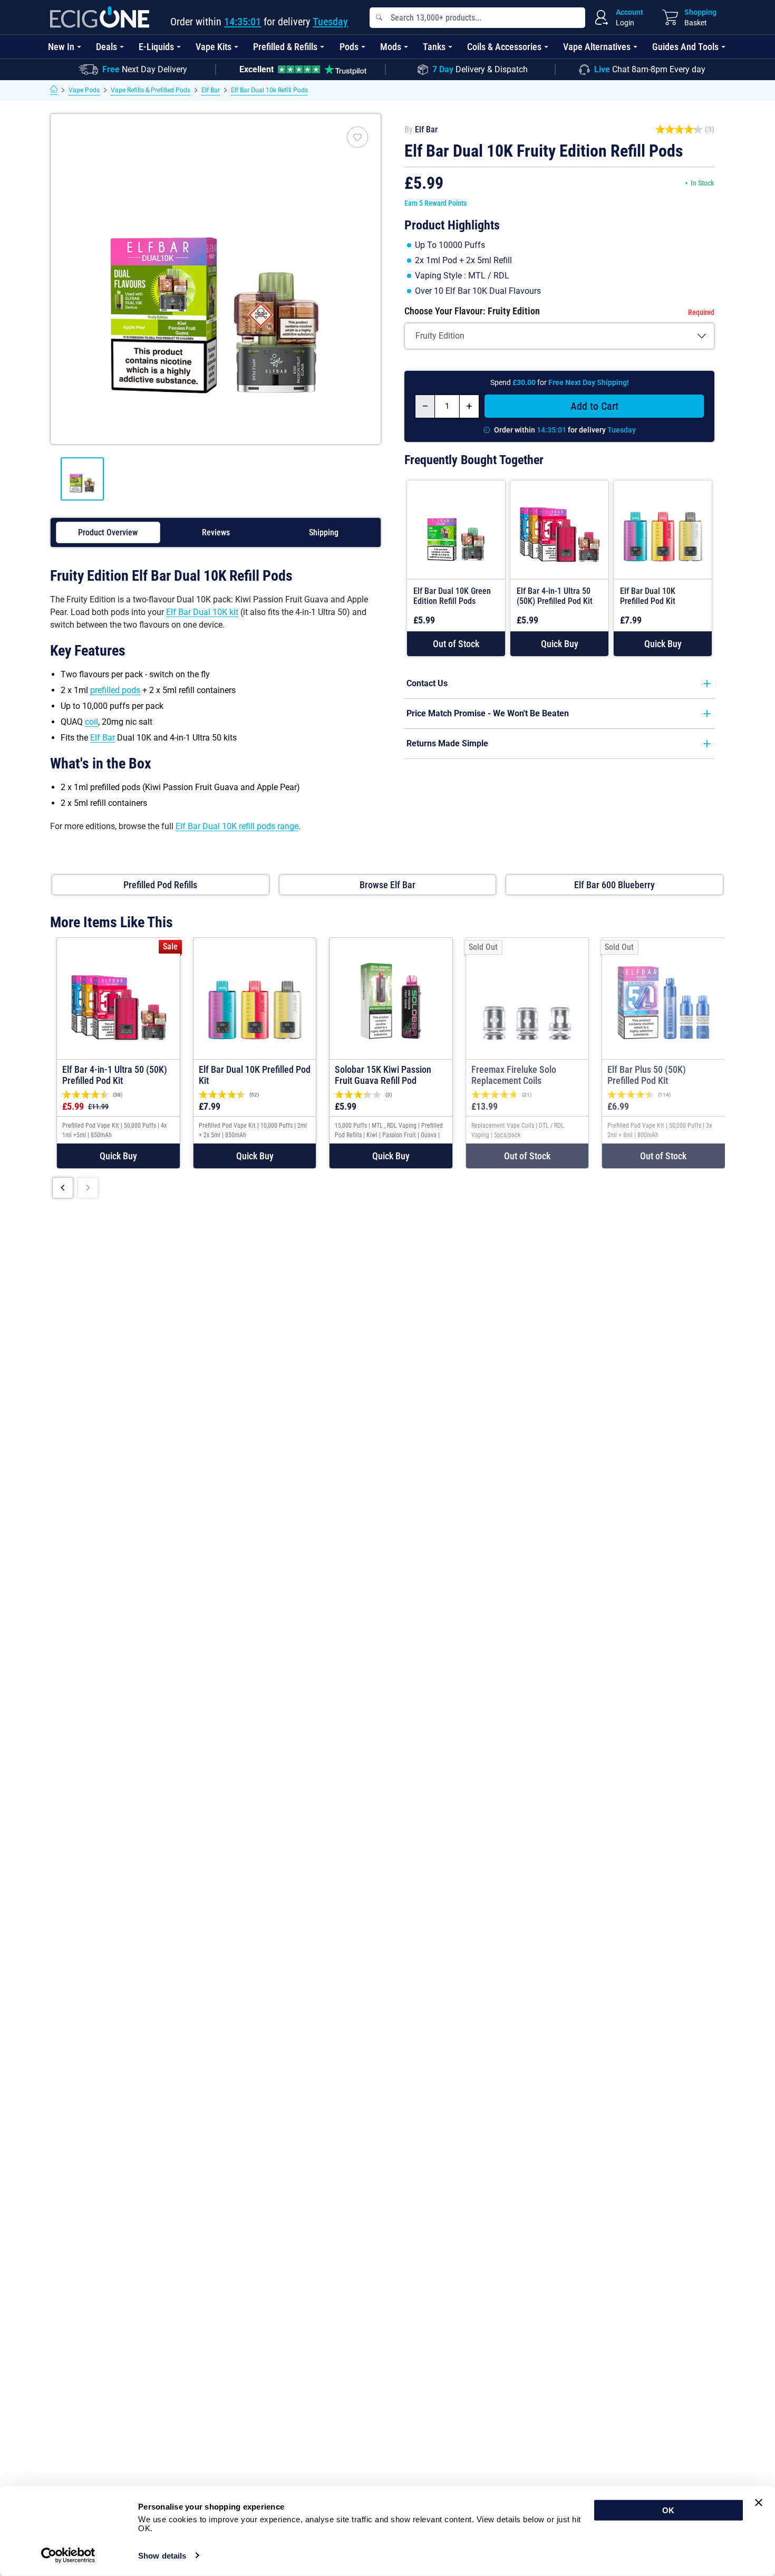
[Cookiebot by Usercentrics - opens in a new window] (68, 2555)
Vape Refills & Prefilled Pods (151, 90)
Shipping (324, 532)
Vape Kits (214, 47)
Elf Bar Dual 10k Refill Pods (269, 90)
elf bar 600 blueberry (614, 885)
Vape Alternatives (597, 47)
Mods (391, 47)
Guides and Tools (685, 47)
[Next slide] (88, 1188)
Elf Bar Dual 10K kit (202, 612)
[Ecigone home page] (100, 17)
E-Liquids (156, 47)
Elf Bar (211, 90)
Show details (162, 2556)
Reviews (216, 532)
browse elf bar (387, 885)
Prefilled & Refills (285, 47)
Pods (349, 47)
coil (91, 722)
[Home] (54, 90)
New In (61, 47)
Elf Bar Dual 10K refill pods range (237, 826)
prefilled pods (115, 690)
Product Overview (108, 532)
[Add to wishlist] (357, 137)
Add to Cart (594, 406)
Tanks (434, 47)
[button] (559, 644)
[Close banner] (759, 2503)
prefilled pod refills (160, 885)
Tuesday (330, 22)
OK (668, 2510)
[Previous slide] (63, 1188)
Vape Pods (84, 90)
